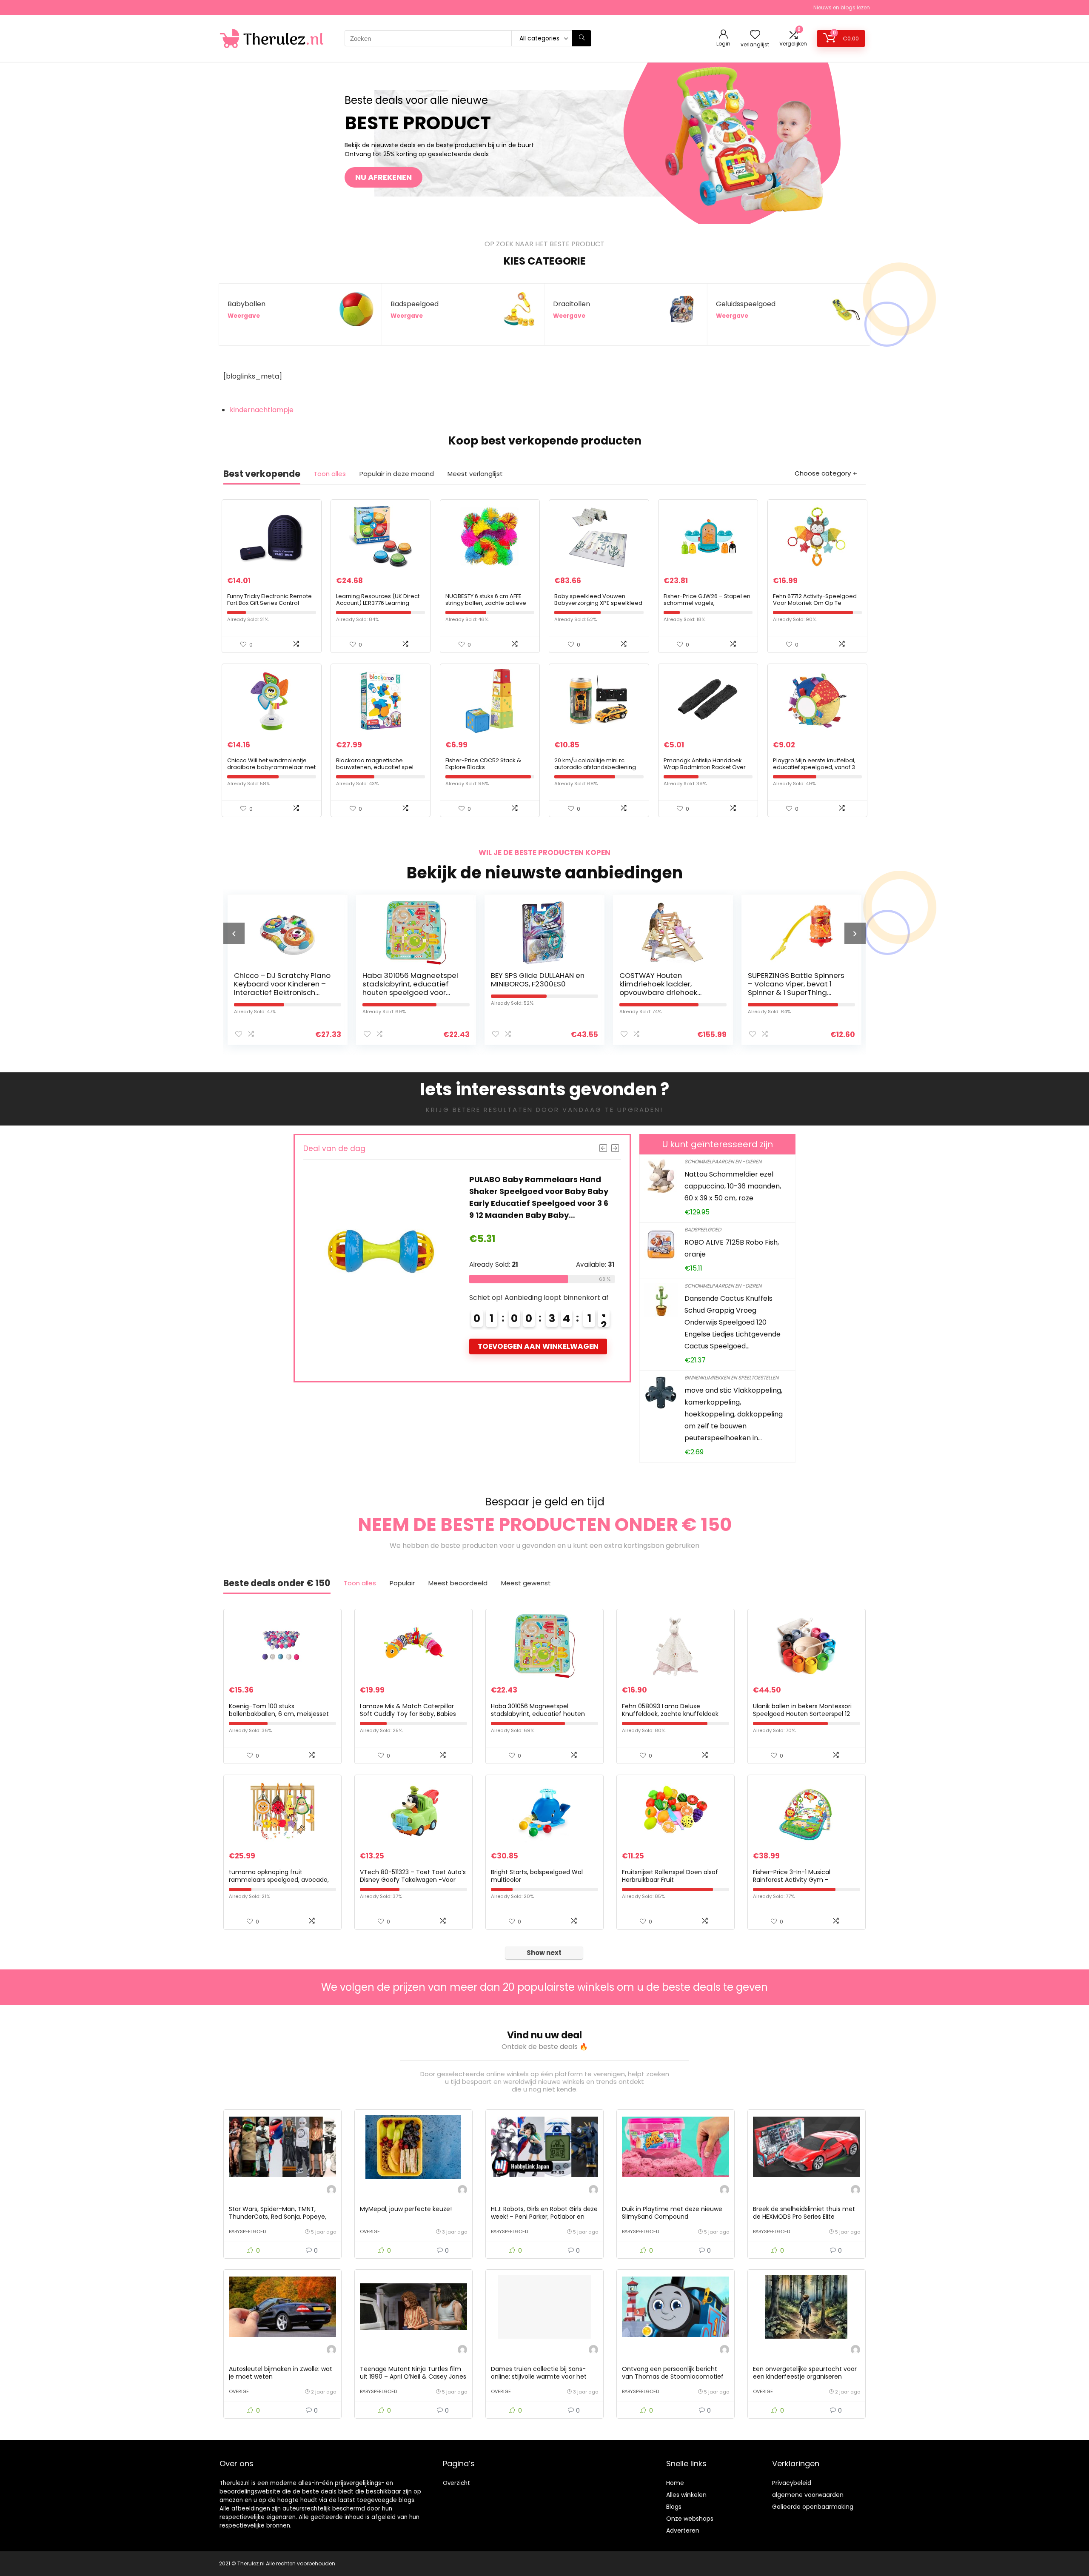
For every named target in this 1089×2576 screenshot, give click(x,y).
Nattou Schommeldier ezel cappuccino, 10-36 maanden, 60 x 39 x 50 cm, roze (733, 1186)
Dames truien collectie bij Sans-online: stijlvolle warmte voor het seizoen (539, 2377)
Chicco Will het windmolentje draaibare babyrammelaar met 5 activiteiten (271, 767)
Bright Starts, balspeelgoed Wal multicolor (537, 1876)
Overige (370, 2231)
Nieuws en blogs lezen (842, 7)
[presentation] (234, 933)
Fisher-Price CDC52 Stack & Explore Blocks (483, 764)
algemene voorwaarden (808, 2495)
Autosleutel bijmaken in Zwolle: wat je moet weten (281, 2373)
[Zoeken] (582, 38)
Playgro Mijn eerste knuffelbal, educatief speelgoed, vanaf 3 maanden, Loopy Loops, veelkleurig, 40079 (814, 771)
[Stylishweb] (331, 2191)
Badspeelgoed (703, 1230)
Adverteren (683, 2530)
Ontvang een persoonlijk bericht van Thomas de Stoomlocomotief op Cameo (673, 2377)
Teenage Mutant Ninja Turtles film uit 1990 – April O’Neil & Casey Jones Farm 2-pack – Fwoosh (413, 2377)
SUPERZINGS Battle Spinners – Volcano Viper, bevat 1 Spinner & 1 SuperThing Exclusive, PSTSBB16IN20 (668, 988)
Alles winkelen (686, 2495)
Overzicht (456, 2483)
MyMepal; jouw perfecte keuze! (406, 2209)
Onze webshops (690, 2519)
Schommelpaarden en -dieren (723, 1161)
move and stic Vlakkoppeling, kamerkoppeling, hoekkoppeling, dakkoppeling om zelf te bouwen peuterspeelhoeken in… (734, 1414)
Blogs (674, 2507)
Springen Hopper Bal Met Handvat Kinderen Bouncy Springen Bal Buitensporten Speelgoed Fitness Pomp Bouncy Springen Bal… (796, 992)
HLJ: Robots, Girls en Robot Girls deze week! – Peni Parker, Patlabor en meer (544, 2217)
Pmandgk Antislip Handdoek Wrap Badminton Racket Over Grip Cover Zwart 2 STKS (705, 767)
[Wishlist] (755, 35)
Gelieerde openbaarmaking (813, 2507)
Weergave (244, 316)
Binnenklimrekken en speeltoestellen (731, 1378)
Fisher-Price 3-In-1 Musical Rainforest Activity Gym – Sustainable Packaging (792, 1880)
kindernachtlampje (262, 410)
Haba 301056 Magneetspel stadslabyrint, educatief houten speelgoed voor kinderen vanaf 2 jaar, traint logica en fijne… (283, 992)
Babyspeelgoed (247, 2231)
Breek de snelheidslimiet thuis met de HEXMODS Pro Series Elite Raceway (804, 2217)
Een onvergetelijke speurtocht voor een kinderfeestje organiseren (805, 2373)
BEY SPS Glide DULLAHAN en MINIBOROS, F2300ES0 (409, 980)
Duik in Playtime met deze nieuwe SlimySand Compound (672, 2213)
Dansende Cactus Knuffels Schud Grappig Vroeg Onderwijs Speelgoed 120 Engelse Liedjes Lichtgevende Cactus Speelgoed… (733, 1322)
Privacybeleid (792, 2483)
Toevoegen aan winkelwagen (538, 1346)
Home (675, 2483)
